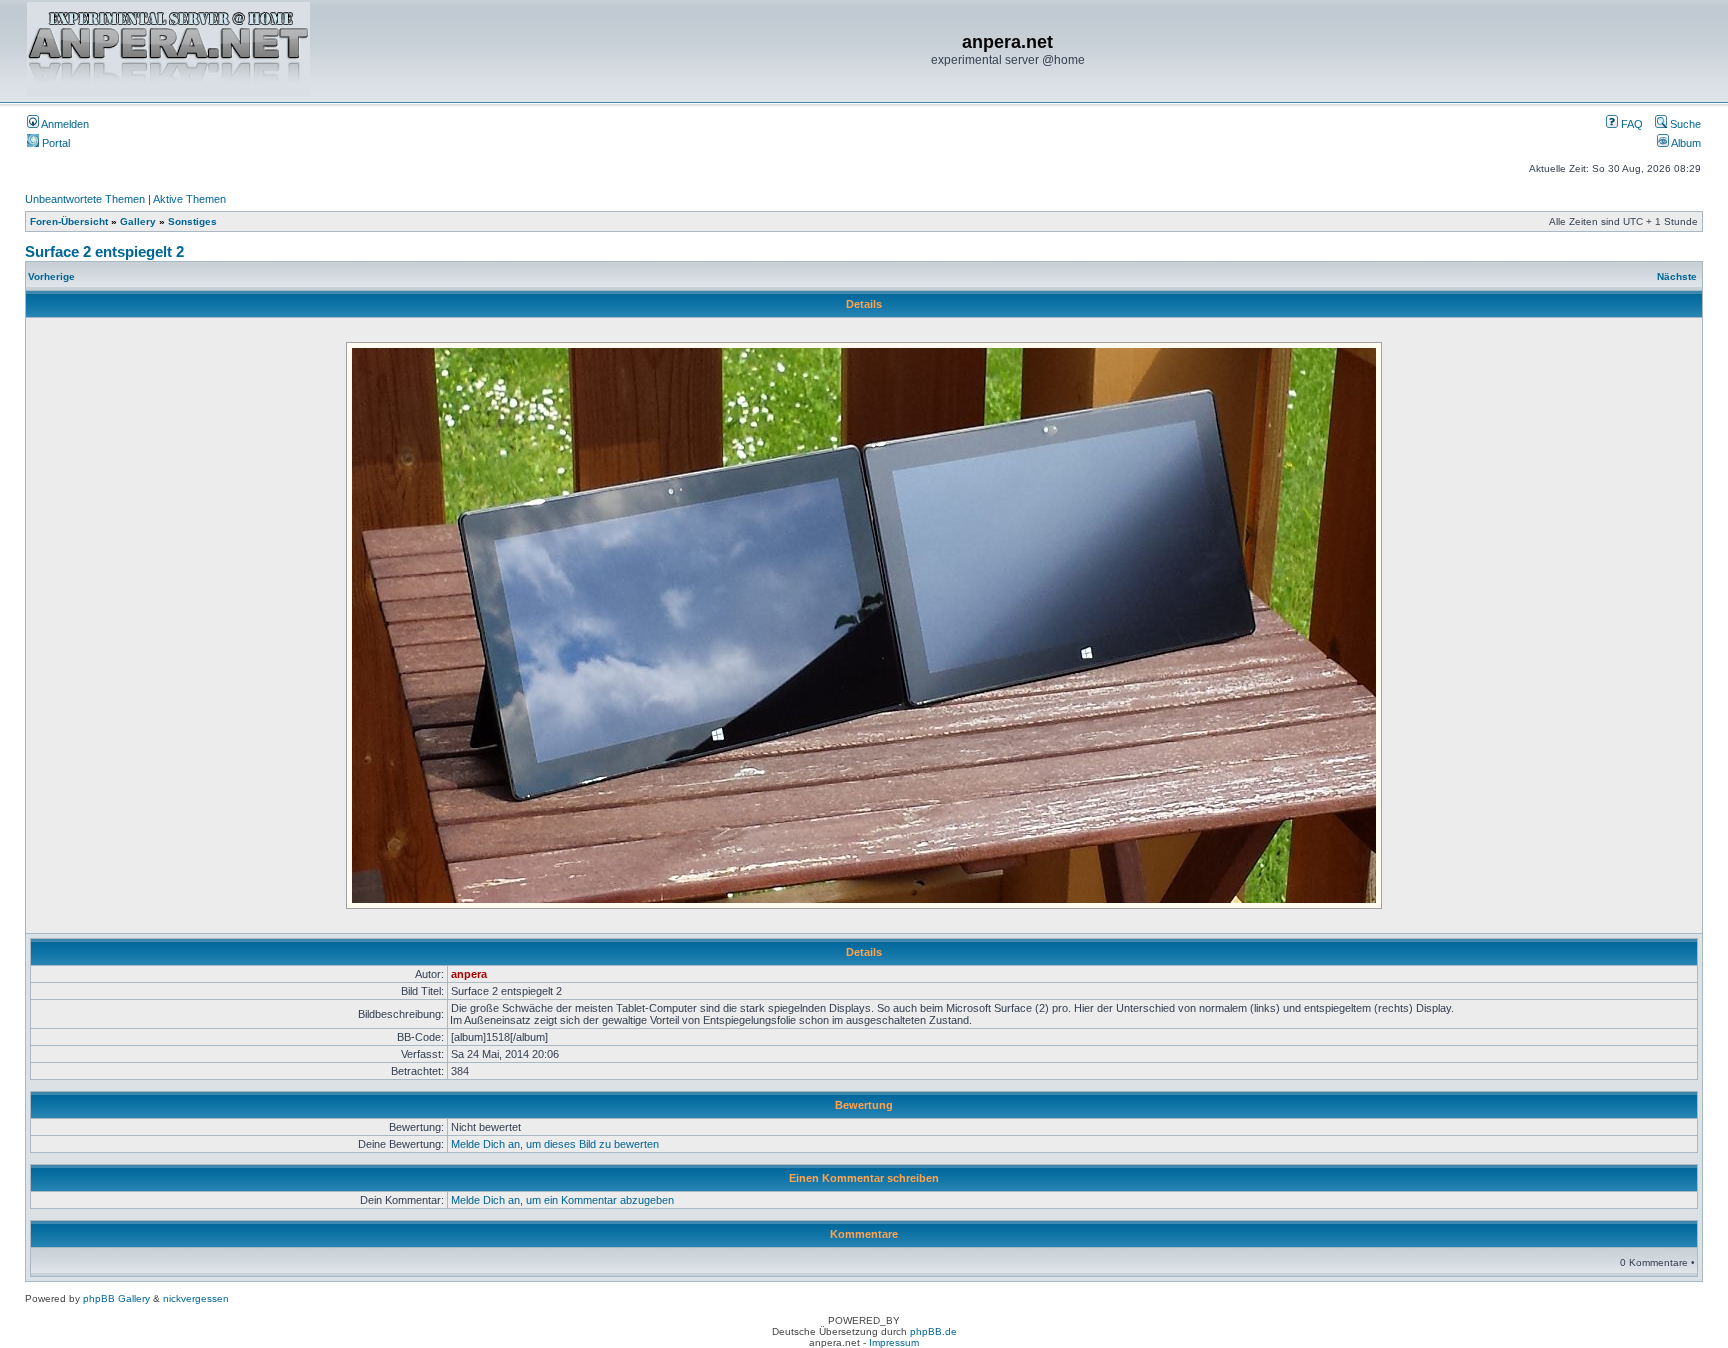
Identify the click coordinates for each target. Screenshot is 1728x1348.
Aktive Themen (189, 199)
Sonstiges (192, 221)
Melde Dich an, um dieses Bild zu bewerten (555, 1144)
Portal (54, 143)
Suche (1684, 124)
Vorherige (51, 276)
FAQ (1630, 124)
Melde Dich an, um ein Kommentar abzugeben (562, 1200)
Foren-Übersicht (69, 221)
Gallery (138, 221)
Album (1685, 143)
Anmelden (64, 124)
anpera (469, 974)
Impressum (894, 1342)
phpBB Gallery (116, 1298)
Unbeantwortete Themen (85, 199)
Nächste (1677, 276)
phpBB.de (933, 1331)
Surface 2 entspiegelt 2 (104, 251)
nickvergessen (196, 1298)
